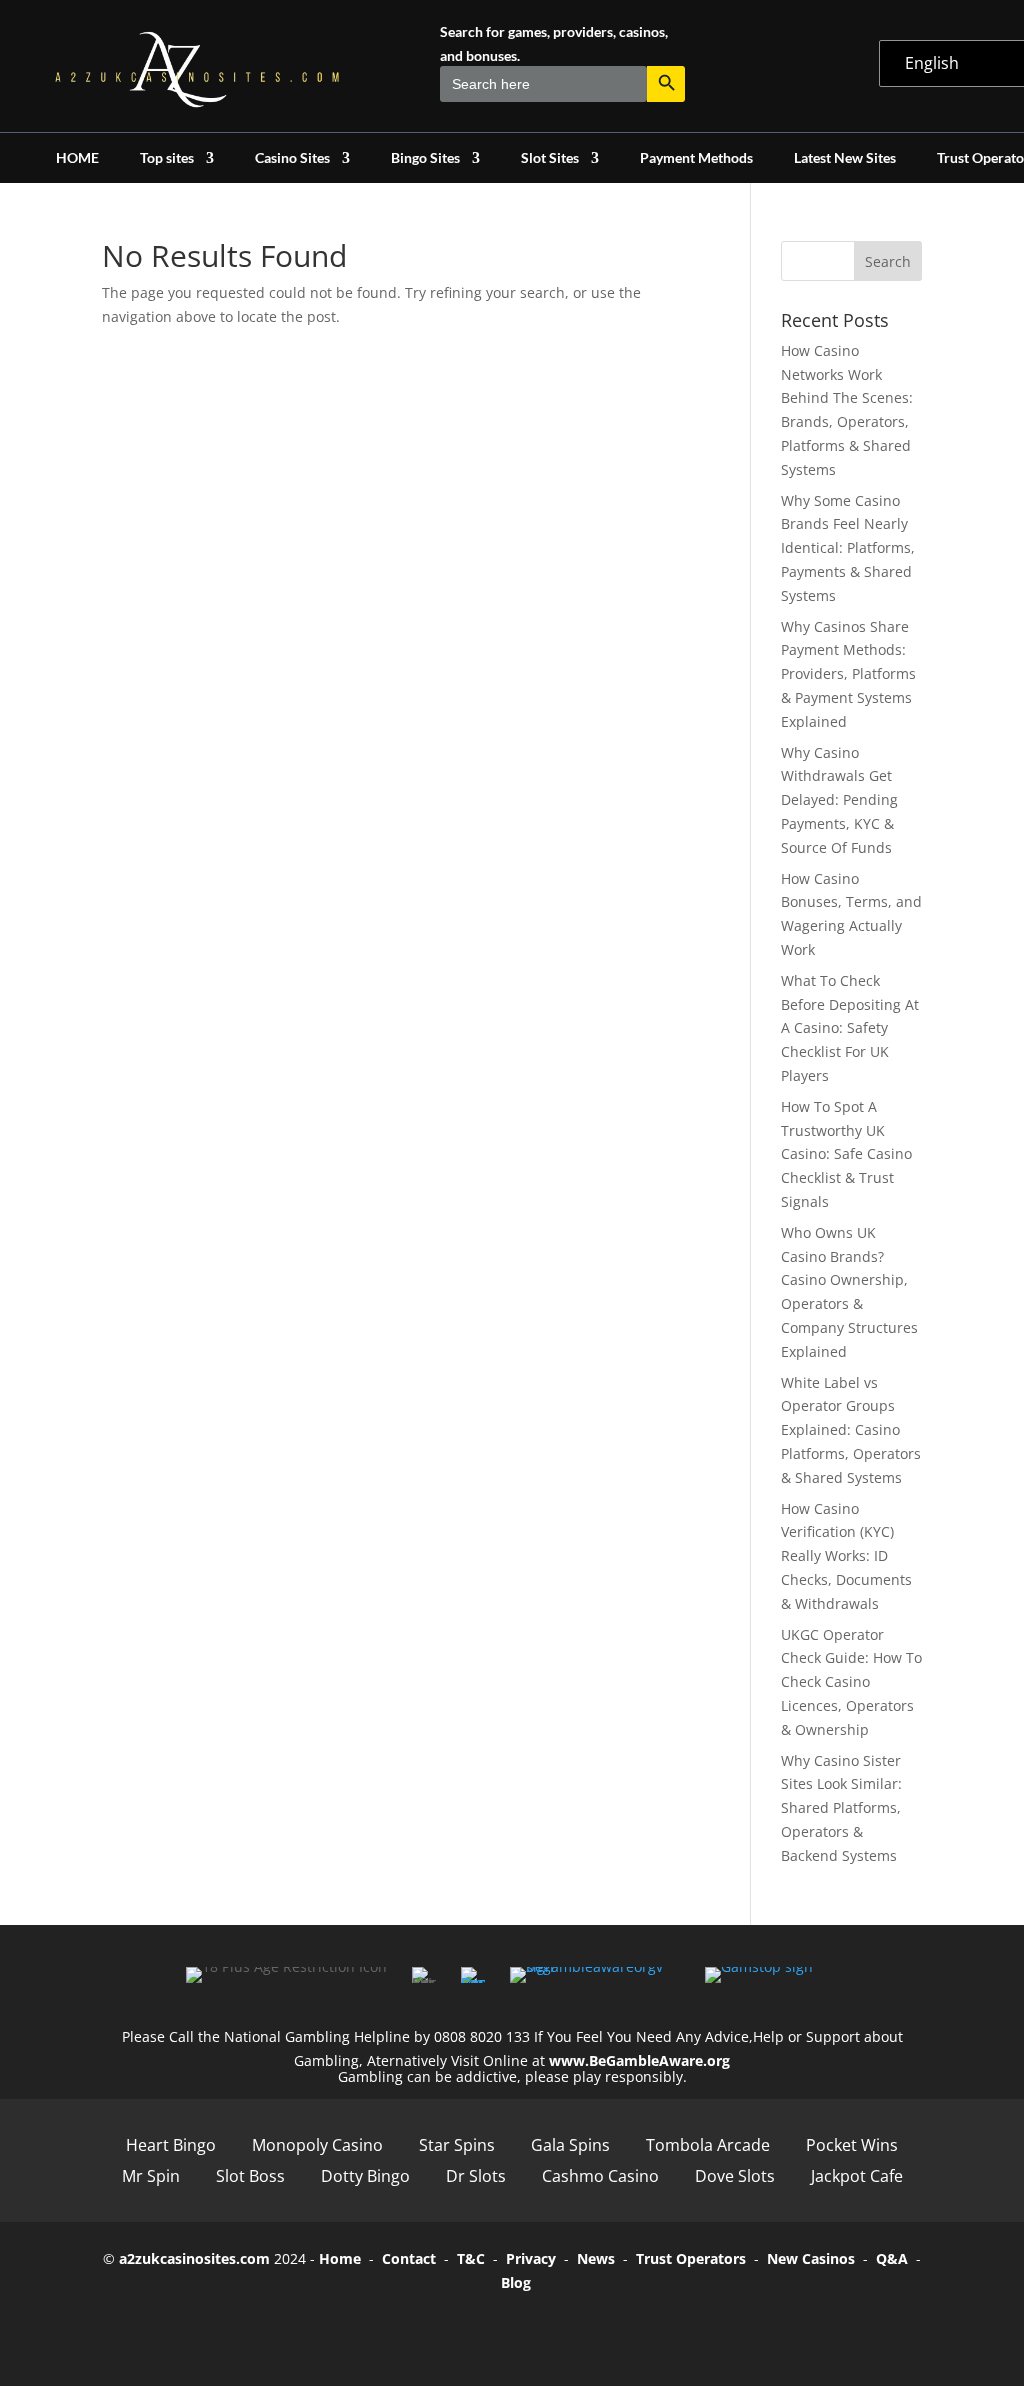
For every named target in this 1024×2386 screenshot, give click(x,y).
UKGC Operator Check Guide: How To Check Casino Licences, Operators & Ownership (851, 1682)
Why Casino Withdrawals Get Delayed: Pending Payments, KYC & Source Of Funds (839, 800)
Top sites (167, 158)
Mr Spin (151, 2176)
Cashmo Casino (600, 2176)
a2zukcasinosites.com (194, 2258)
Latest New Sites (845, 158)
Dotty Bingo (365, 2176)
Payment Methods (696, 158)
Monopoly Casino (317, 2145)
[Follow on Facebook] (428, 2329)
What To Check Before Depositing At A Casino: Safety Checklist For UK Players (850, 1028)
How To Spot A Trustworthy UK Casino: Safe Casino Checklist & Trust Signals (846, 1154)
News (596, 2258)
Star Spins (457, 2145)
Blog (516, 2282)
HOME (77, 158)
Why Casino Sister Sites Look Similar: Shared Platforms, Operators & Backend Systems (841, 1808)
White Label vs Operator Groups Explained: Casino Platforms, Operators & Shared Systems (851, 1430)
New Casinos (811, 2258)
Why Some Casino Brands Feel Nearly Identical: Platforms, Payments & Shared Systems (848, 548)
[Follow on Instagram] (540, 2329)
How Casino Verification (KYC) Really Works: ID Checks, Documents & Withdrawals (846, 1556)
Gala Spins (570, 2145)
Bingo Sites (425, 158)
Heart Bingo (171, 2145)
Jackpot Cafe (857, 2176)
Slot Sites (550, 158)
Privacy (531, 2258)
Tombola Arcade (708, 2145)
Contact (409, 2258)
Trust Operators (691, 2258)
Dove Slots (735, 2176)
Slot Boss (250, 2176)
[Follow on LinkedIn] (596, 2329)
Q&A (892, 2258)
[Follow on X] (484, 2329)
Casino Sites (292, 158)
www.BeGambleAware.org (639, 2060)
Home (340, 2258)
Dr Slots (476, 2176)
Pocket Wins (852, 2145)
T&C (471, 2258)
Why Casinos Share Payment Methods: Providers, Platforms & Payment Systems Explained (848, 674)
